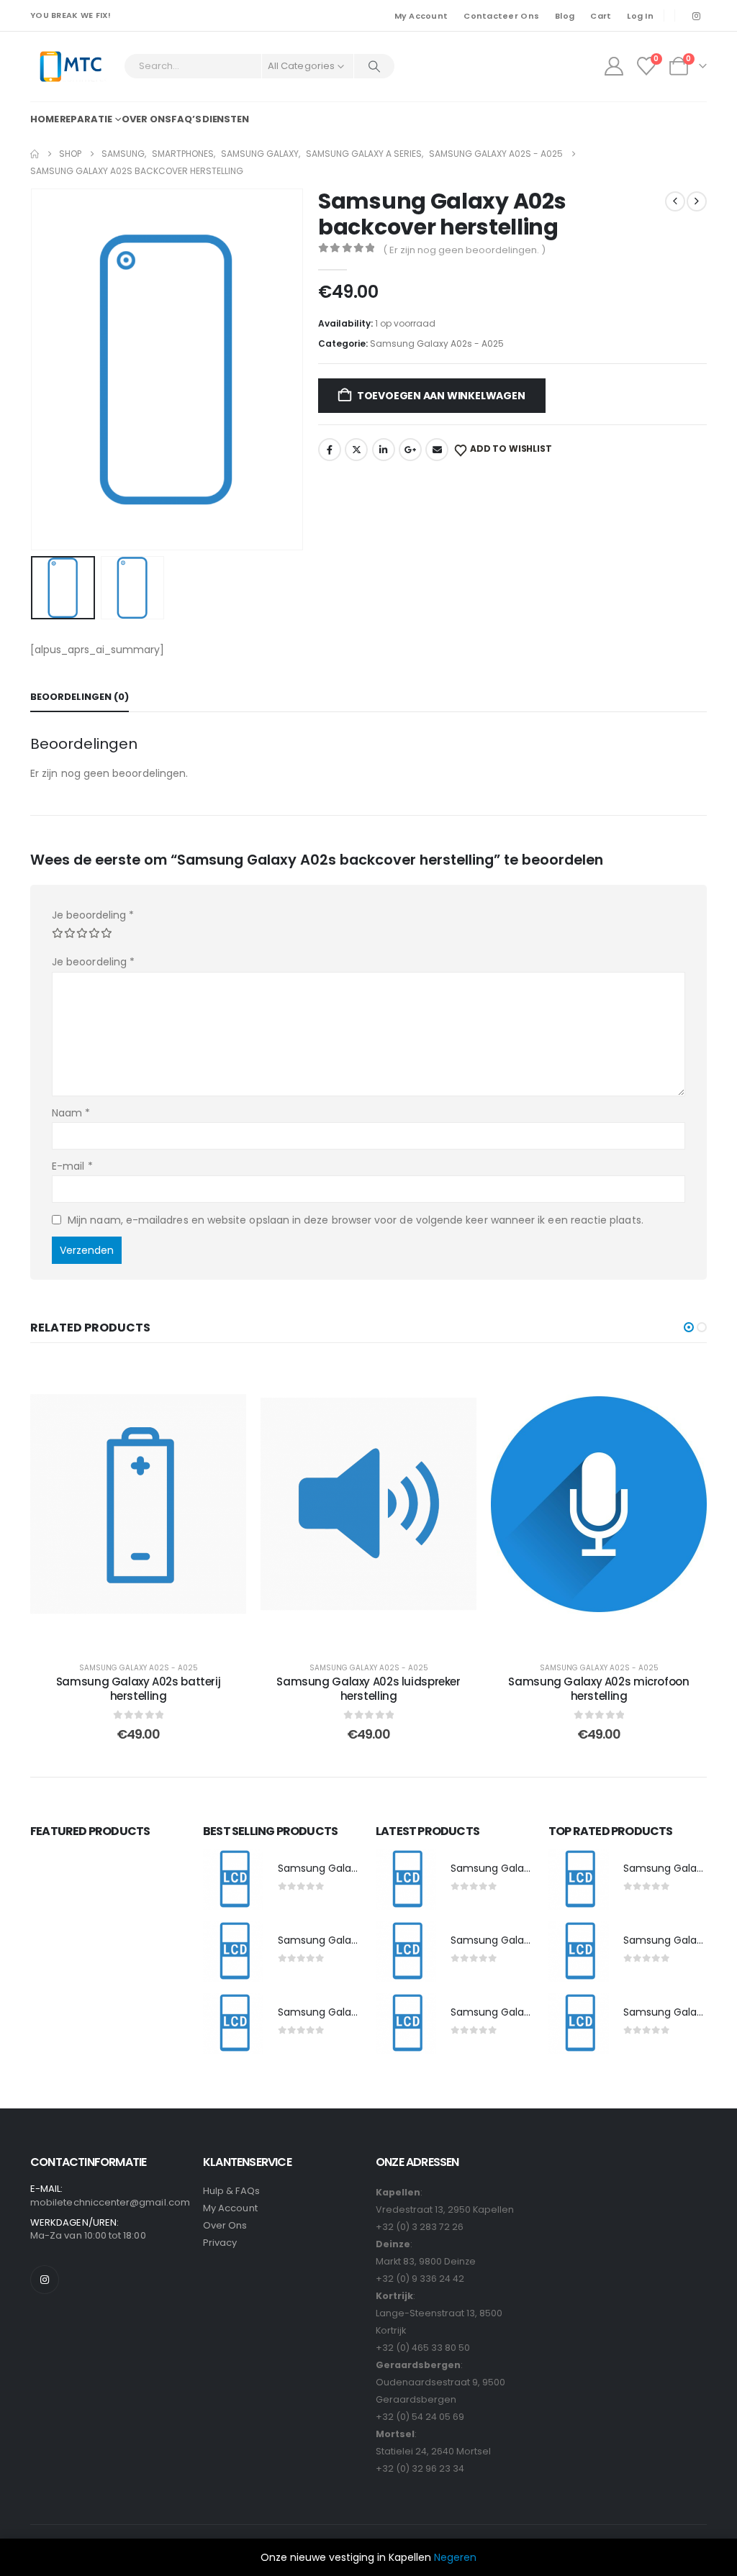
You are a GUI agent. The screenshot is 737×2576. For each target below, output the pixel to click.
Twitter (356, 450)
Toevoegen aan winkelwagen (441, 396)
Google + (410, 450)
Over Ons (225, 2225)
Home (45, 119)
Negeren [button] (455, 2557)
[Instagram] (696, 16)
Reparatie (86, 119)
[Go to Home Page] (35, 154)
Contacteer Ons (501, 16)
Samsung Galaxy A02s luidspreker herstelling (368, 1689)
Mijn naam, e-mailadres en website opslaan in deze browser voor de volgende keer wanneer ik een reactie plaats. (356, 1220)
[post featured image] (233, 1880)
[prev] (675, 201)
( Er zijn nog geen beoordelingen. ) (464, 250)
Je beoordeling (93, 915)
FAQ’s (186, 119)
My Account (421, 16)
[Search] (374, 66)
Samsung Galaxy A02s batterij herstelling (139, 1689)
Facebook (330, 450)
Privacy (220, 2243)
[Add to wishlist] (225, 1382)
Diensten (226, 119)
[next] (697, 201)
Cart (601, 16)
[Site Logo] (70, 67)
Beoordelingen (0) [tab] (80, 697)
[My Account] (614, 66)
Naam (71, 1113)
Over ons (146, 119)
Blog (565, 16)
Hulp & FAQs (231, 2191)
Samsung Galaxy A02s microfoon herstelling (598, 1689)
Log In (640, 16)
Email (437, 450)
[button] (34, 369)
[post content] (138, 1504)
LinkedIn (384, 450)
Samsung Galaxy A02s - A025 (437, 343)
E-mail (72, 1166)
